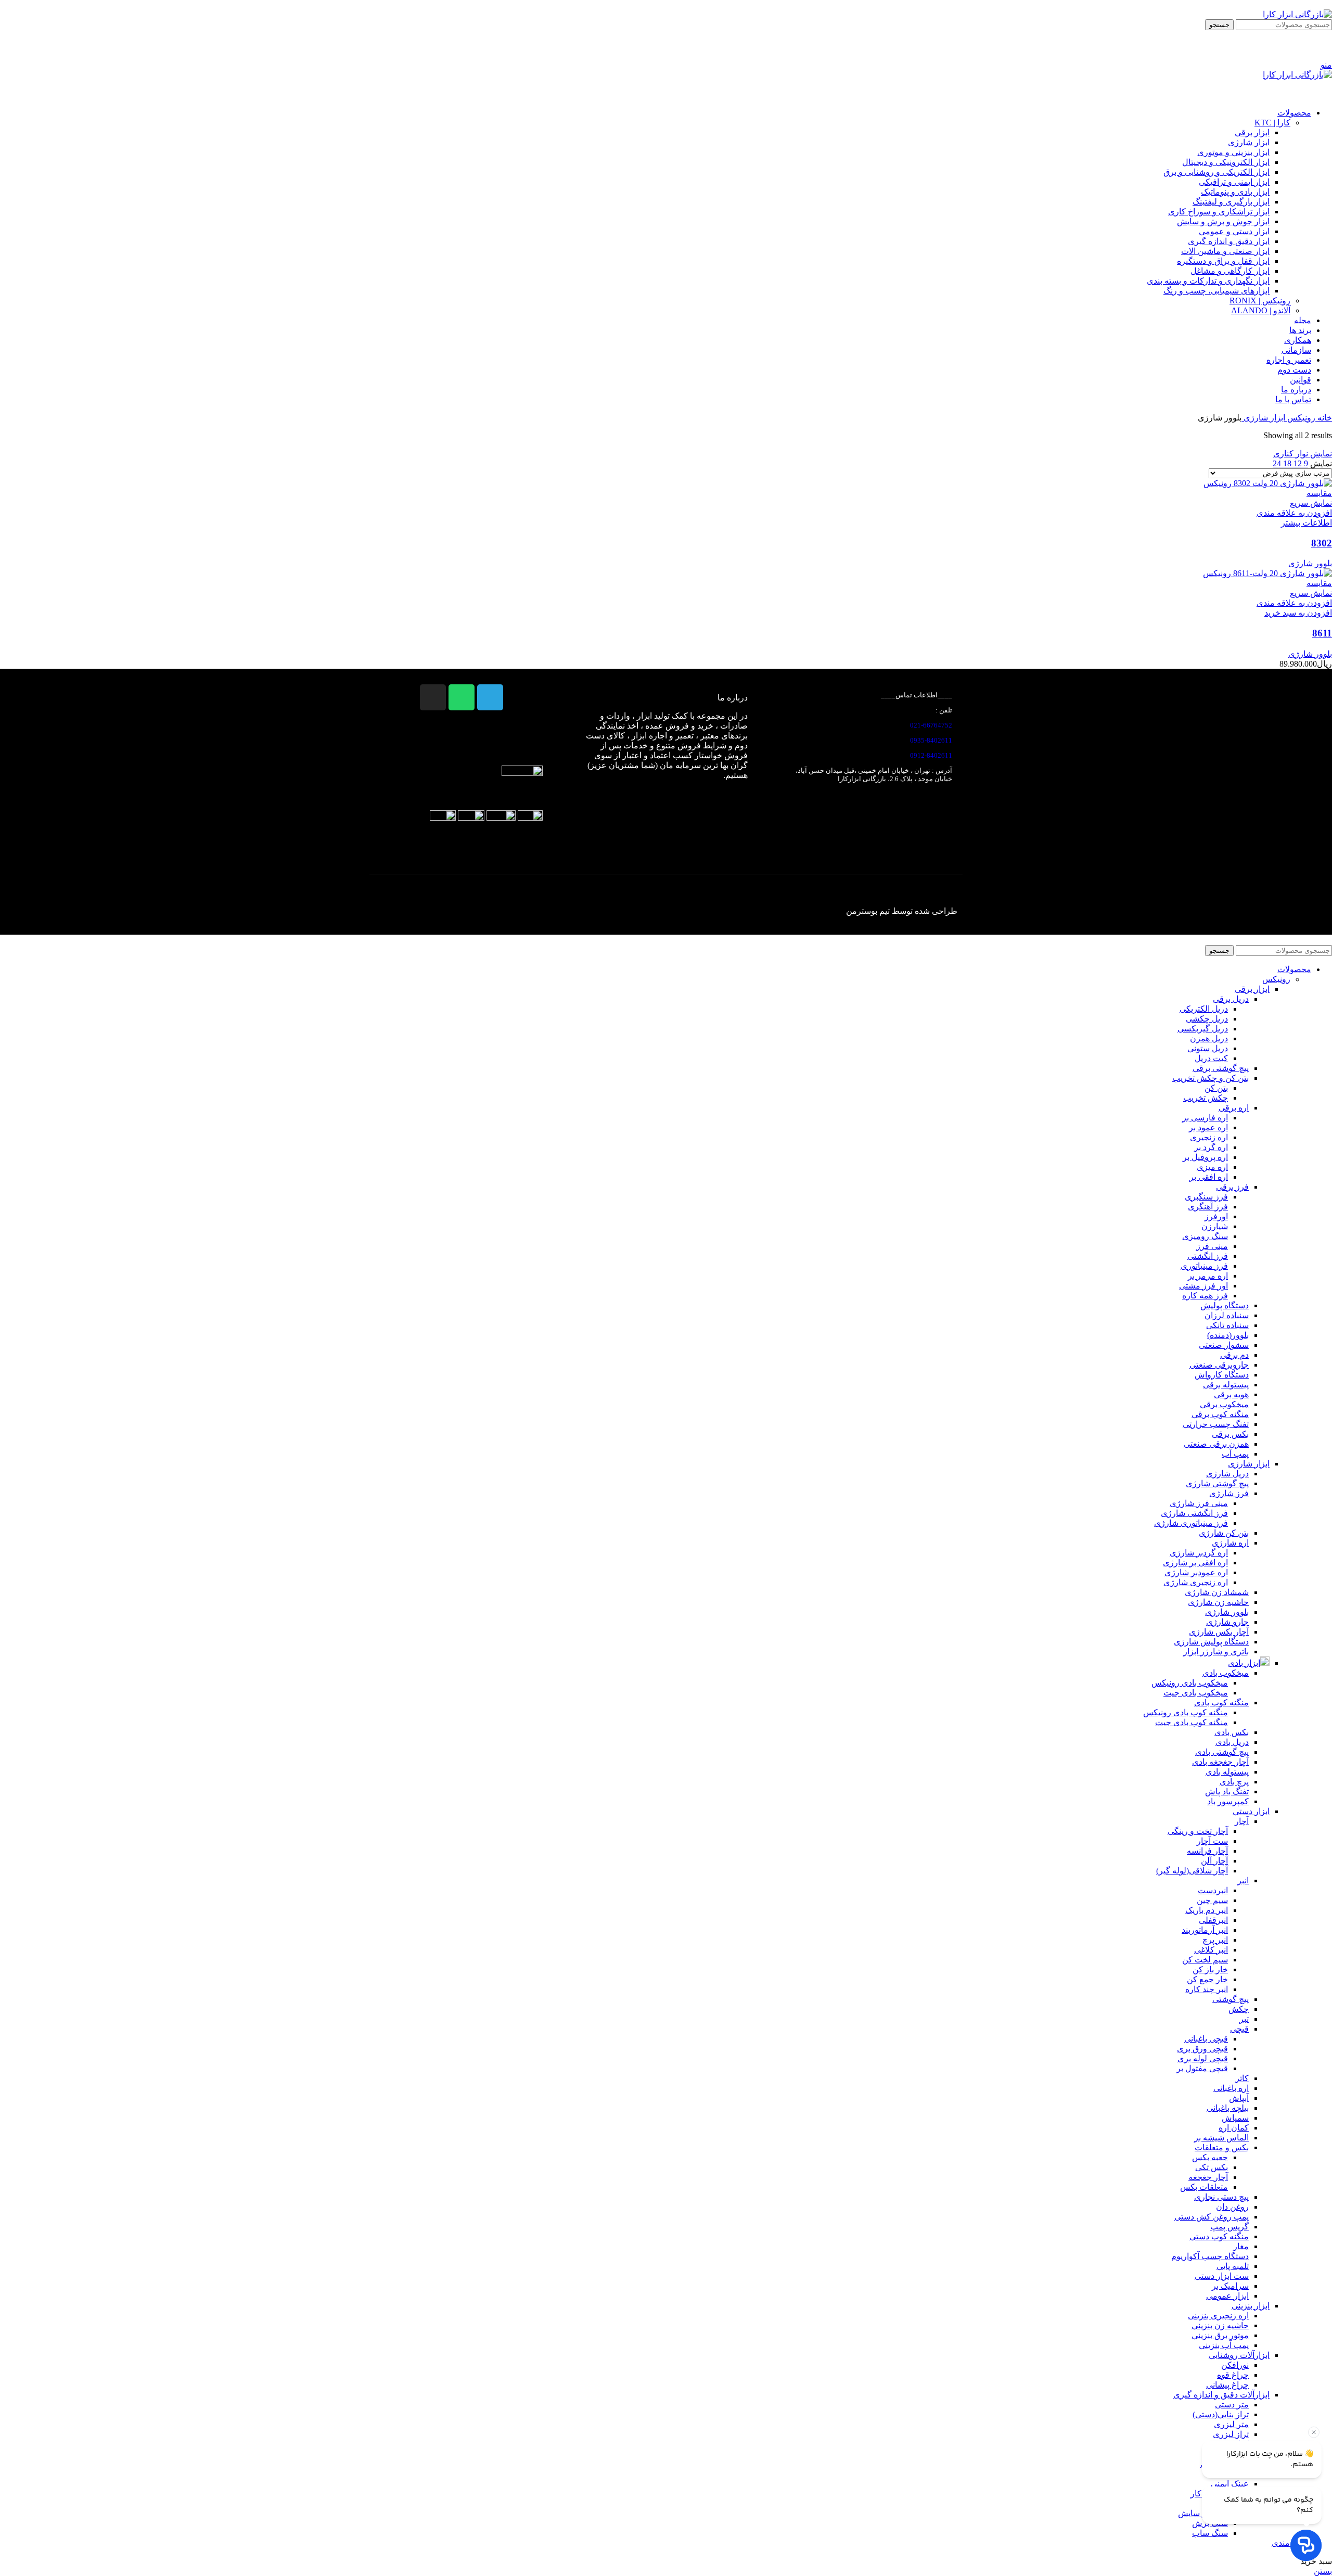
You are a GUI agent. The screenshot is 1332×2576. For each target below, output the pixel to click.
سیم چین (1212, 1900)
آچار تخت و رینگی (1198, 1831)
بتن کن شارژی (1224, 1533)
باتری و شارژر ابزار (1216, 1652)
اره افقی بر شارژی (1195, 1563)
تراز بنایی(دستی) (1221, 2414)
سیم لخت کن (1205, 1960)
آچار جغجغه (1208, 2177)
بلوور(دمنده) (1228, 1335)
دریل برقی (1231, 999)
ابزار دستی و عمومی (1234, 231)
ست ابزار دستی (1222, 2276)
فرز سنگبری (1206, 1197)
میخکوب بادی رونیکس (1190, 1683)
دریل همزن (1209, 1038)
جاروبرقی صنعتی (1219, 1365)
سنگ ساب (1210, 2533)
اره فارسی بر (1205, 1118)
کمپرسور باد (1228, 1801)
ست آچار (1212, 1841)
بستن (1323, 2571)
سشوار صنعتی (1224, 1345)
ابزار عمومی (1227, 2296)
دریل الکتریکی (1204, 1009)
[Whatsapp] (462, 697)
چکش (1239, 2009)
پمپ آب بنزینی (1224, 2345)
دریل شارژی (1227, 1474)
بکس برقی (1230, 1434)
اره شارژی (1230, 1543)
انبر (1243, 1880)
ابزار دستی (1251, 1811)
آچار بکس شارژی (1219, 1632)
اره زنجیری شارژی (1196, 1582)
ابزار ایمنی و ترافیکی (1234, 182)
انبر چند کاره (1207, 1989)
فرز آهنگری (1208, 1207)
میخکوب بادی (1226, 1673)
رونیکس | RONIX (1260, 301)
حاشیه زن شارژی (1218, 1602)
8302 (1322, 543)
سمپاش (1235, 2118)
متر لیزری (1231, 2424)
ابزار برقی (1252, 132)
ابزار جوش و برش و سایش (1223, 221)
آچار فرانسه (1207, 1851)
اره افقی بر (1209, 1177)
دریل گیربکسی (1203, 1029)
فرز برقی (1232, 1187)
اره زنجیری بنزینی (1218, 2316)
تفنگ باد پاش (1227, 1791)
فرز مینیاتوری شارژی (1191, 1523)
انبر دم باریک (1207, 1910)
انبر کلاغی (1211, 1950)
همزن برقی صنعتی (1216, 1444)
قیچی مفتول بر (1202, 2068)
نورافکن (1235, 2365)
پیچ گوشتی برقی (1221, 1068)
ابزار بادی (1244, 1663)
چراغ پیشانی (1227, 2385)
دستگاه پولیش (1225, 1305)
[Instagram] (433, 697)
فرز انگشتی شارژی (1194, 1513)
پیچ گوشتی (1231, 1999)
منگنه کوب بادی (1221, 1703)
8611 (1322, 633)
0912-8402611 (931, 755)
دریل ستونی (1208, 1048)
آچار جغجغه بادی (1220, 1762)
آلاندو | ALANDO (1261, 310)
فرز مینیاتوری (1204, 1266)
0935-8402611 (931, 740)
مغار (1241, 2246)
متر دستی (1232, 2405)
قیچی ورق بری (1202, 2049)
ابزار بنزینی (1251, 2306)
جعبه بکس (1210, 2157)
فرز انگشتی (1208, 1256)
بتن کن (1216, 1088)
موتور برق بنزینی (1220, 2335)
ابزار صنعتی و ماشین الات (1225, 251)
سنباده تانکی (1227, 1325)
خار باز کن (1210, 1969)
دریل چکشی (1207, 1019)
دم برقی (1234, 1355)
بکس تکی (1212, 2167)
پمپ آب (1235, 1454)
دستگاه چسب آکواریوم (1210, 2256)
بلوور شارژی (1310, 563)
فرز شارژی (1229, 1493)
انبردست (1213, 1890)
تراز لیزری (1231, 2434)
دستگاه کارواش (1222, 1375)
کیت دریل (1211, 1058)
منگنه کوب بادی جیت (1192, 1722)
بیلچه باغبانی (1228, 2108)
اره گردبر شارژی (1199, 1553)
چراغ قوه (1233, 2375)
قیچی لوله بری (1203, 2058)
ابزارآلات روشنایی (1239, 2355)
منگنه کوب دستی (1219, 2236)
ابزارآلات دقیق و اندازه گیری (1221, 2395)
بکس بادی (1232, 1732)
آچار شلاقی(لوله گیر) (1192, 1871)
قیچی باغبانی (1206, 2039)
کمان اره (1234, 2128)
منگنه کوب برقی (1220, 1414)
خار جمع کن (1207, 1979)
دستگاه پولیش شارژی (1211, 1642)
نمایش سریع (1311, 503)
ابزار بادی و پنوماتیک (1235, 192)
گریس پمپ (1229, 2227)
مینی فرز (1212, 1246)
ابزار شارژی (1249, 142)
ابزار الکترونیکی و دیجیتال (1226, 162)
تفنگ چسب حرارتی (1216, 1424)
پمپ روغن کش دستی (1212, 2217)
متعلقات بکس (1204, 2187)
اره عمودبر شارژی (1196, 1572)
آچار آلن (1214, 1861)
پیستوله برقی (1226, 1385)
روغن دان (1232, 2207)
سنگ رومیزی (1205, 1236)
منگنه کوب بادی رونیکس (1186, 1712)
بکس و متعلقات (1222, 2147)
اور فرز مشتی (1203, 1286)
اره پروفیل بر (1205, 1157)
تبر (1244, 2019)
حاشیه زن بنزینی (1220, 2325)
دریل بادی (1232, 1742)
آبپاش (1239, 2098)
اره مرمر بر (1208, 1276)
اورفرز (1216, 1216)
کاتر (1242, 2078)
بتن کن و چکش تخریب (1211, 1078)
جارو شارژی (1227, 1622)
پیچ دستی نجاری (1221, 2197)
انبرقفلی (1213, 1920)
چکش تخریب (1206, 1098)
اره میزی (1212, 1167)
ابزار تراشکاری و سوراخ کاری (1219, 212)
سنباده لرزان (1227, 1315)
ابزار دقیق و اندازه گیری (1229, 241)
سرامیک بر (1230, 2286)
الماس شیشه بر (1221, 2138)
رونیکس (1300, 418)
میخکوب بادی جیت (1196, 1693)
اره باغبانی (1231, 2088)
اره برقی (1234, 1108)
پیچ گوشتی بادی (1222, 1752)
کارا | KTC (1272, 123)
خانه (1324, 418)
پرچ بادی (1234, 1782)
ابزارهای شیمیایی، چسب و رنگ (1216, 291)
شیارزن (1215, 1226)
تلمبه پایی (1233, 2266)
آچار (1242, 1821)
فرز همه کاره (1205, 1296)
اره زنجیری (1209, 1137)
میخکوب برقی (1224, 1404)
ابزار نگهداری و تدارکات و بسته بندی (1208, 281)
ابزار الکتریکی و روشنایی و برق (1216, 172)
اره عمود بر (1208, 1127)
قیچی (1239, 2029)
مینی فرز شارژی (1199, 1503)
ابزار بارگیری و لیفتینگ (1231, 202)
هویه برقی (1231, 1394)
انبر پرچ (1215, 1940)
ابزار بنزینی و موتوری (1233, 152)
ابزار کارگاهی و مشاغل (1230, 271)
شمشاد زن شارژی (1217, 1592)
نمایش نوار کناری (1303, 454)
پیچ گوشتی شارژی (1217, 1483)
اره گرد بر (1211, 1147)
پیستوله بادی (1227, 1772)
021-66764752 (931, 725)
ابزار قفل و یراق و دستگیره (1223, 261)
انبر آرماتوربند (1205, 1930)
